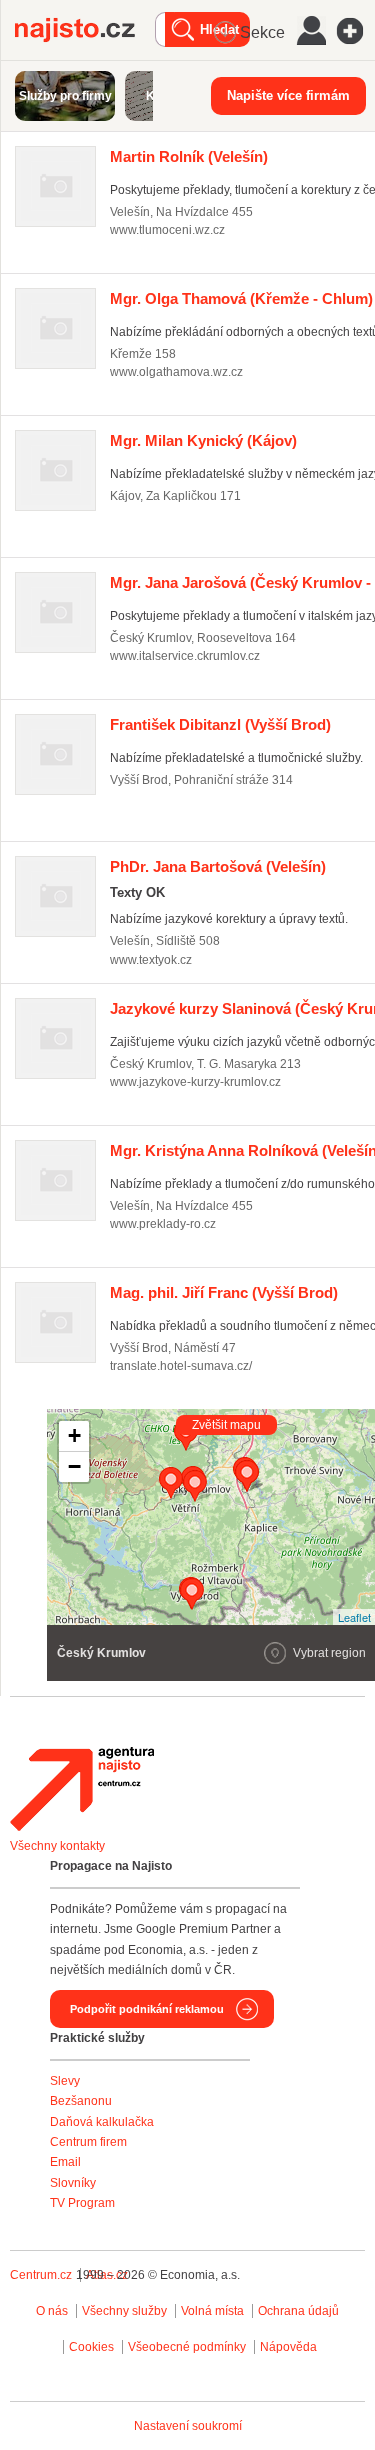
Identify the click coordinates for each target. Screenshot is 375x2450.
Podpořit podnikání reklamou (147, 2009)
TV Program (82, 2203)
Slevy (65, 2081)
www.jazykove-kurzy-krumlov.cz (195, 1082)
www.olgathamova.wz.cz (176, 372)
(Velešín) (189, 156)
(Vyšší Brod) (220, 724)
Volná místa (212, 2311)
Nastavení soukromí (188, 2426)
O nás (52, 2311)
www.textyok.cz (151, 960)
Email (65, 2162)
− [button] (74, 1466)
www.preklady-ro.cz (163, 1224)
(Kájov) (203, 440)
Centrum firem (88, 2142)
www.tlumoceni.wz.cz (167, 230)
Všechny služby (126, 2311)
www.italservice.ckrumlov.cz (185, 656)
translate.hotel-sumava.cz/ (181, 1366)
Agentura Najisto (82, 1789)
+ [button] (74, 1435)
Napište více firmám (288, 95)
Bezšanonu (81, 2101)
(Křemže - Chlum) (241, 298)
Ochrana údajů (298, 2311)
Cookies (91, 2347)
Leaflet (354, 1617)
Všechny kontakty (57, 1846)
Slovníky (73, 2183)
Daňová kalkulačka (102, 2122)
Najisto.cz (85, 30)
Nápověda (288, 2347)
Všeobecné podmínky (187, 2347)
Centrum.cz (41, 2275)
